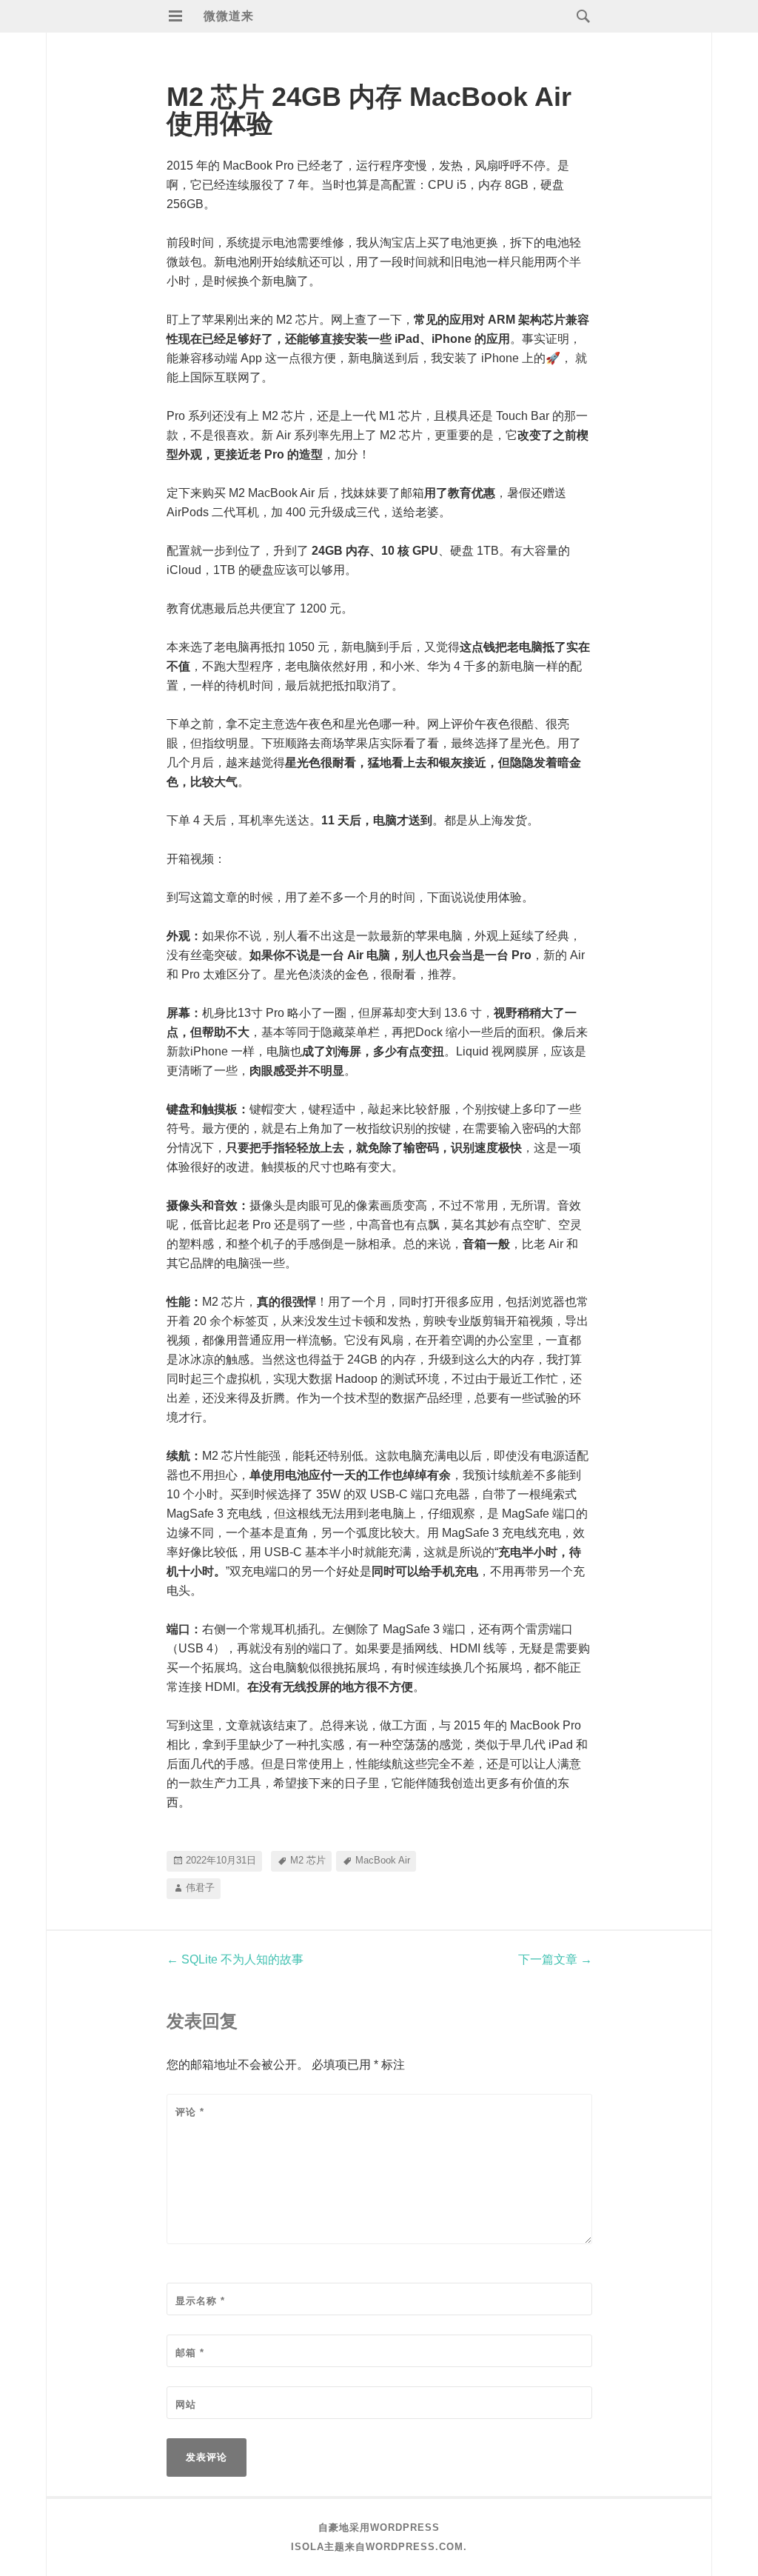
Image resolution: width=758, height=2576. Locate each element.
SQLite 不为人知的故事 (235, 1959)
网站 (186, 2405)
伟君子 (200, 1888)
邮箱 (190, 2353)
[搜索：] (580, 15)
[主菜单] (175, 16)
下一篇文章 (555, 1959)
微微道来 (229, 16)
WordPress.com (415, 2547)
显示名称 (200, 2301)
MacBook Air (383, 1860)
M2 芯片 (308, 1860)
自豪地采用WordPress (379, 2527)
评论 (190, 2112)
